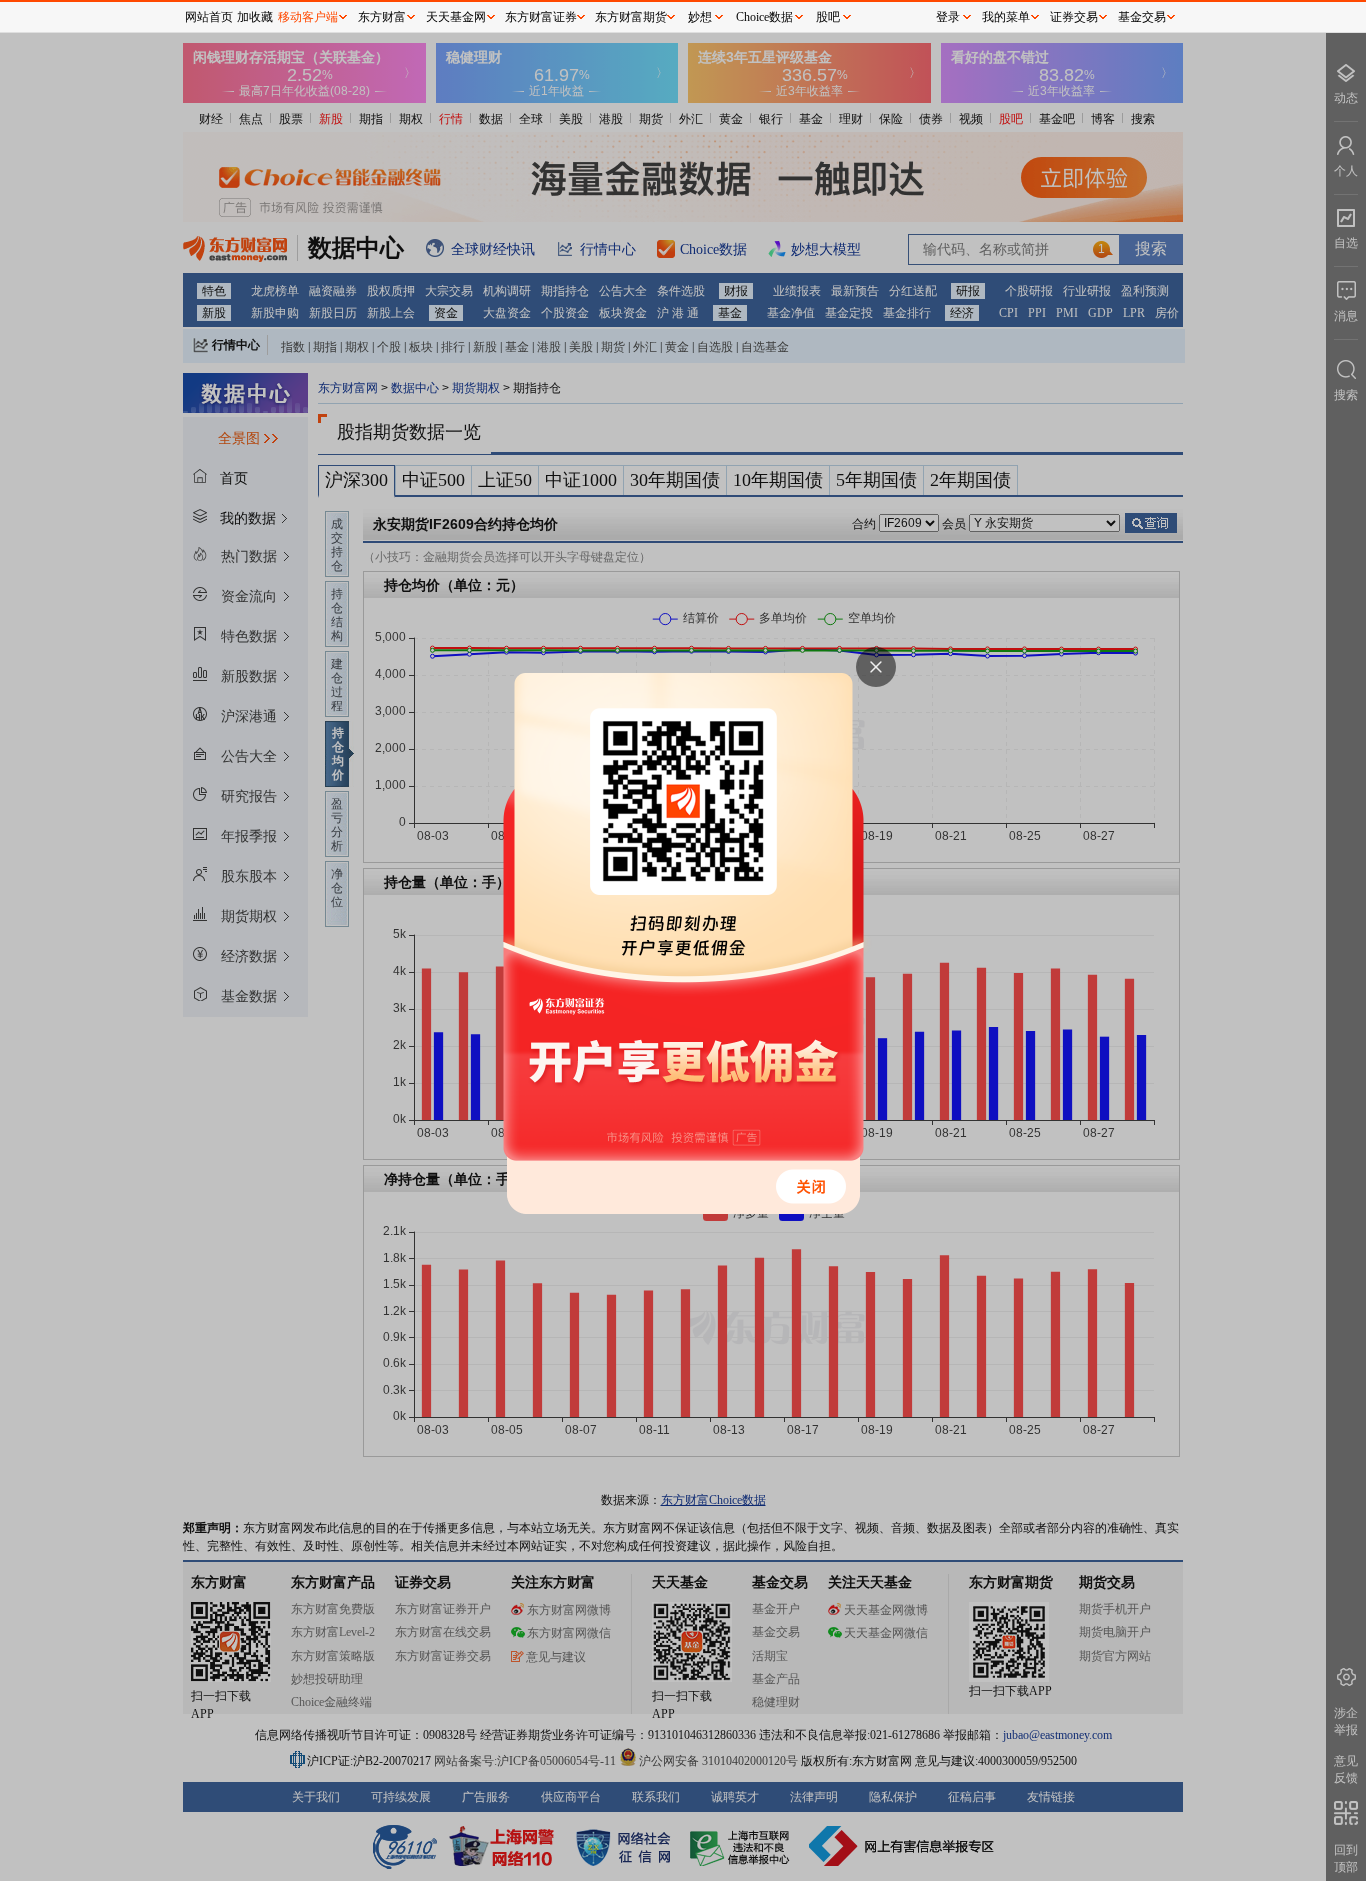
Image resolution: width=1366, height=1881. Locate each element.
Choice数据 (764, 17)
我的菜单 (1006, 17)
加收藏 (255, 17)
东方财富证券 (541, 17)
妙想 (700, 17)
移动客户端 (308, 17)
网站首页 (209, 17)
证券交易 (1074, 17)
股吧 (828, 17)
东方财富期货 (631, 17)
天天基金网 (456, 17)
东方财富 (382, 17)
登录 (948, 17)
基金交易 (1142, 17)
